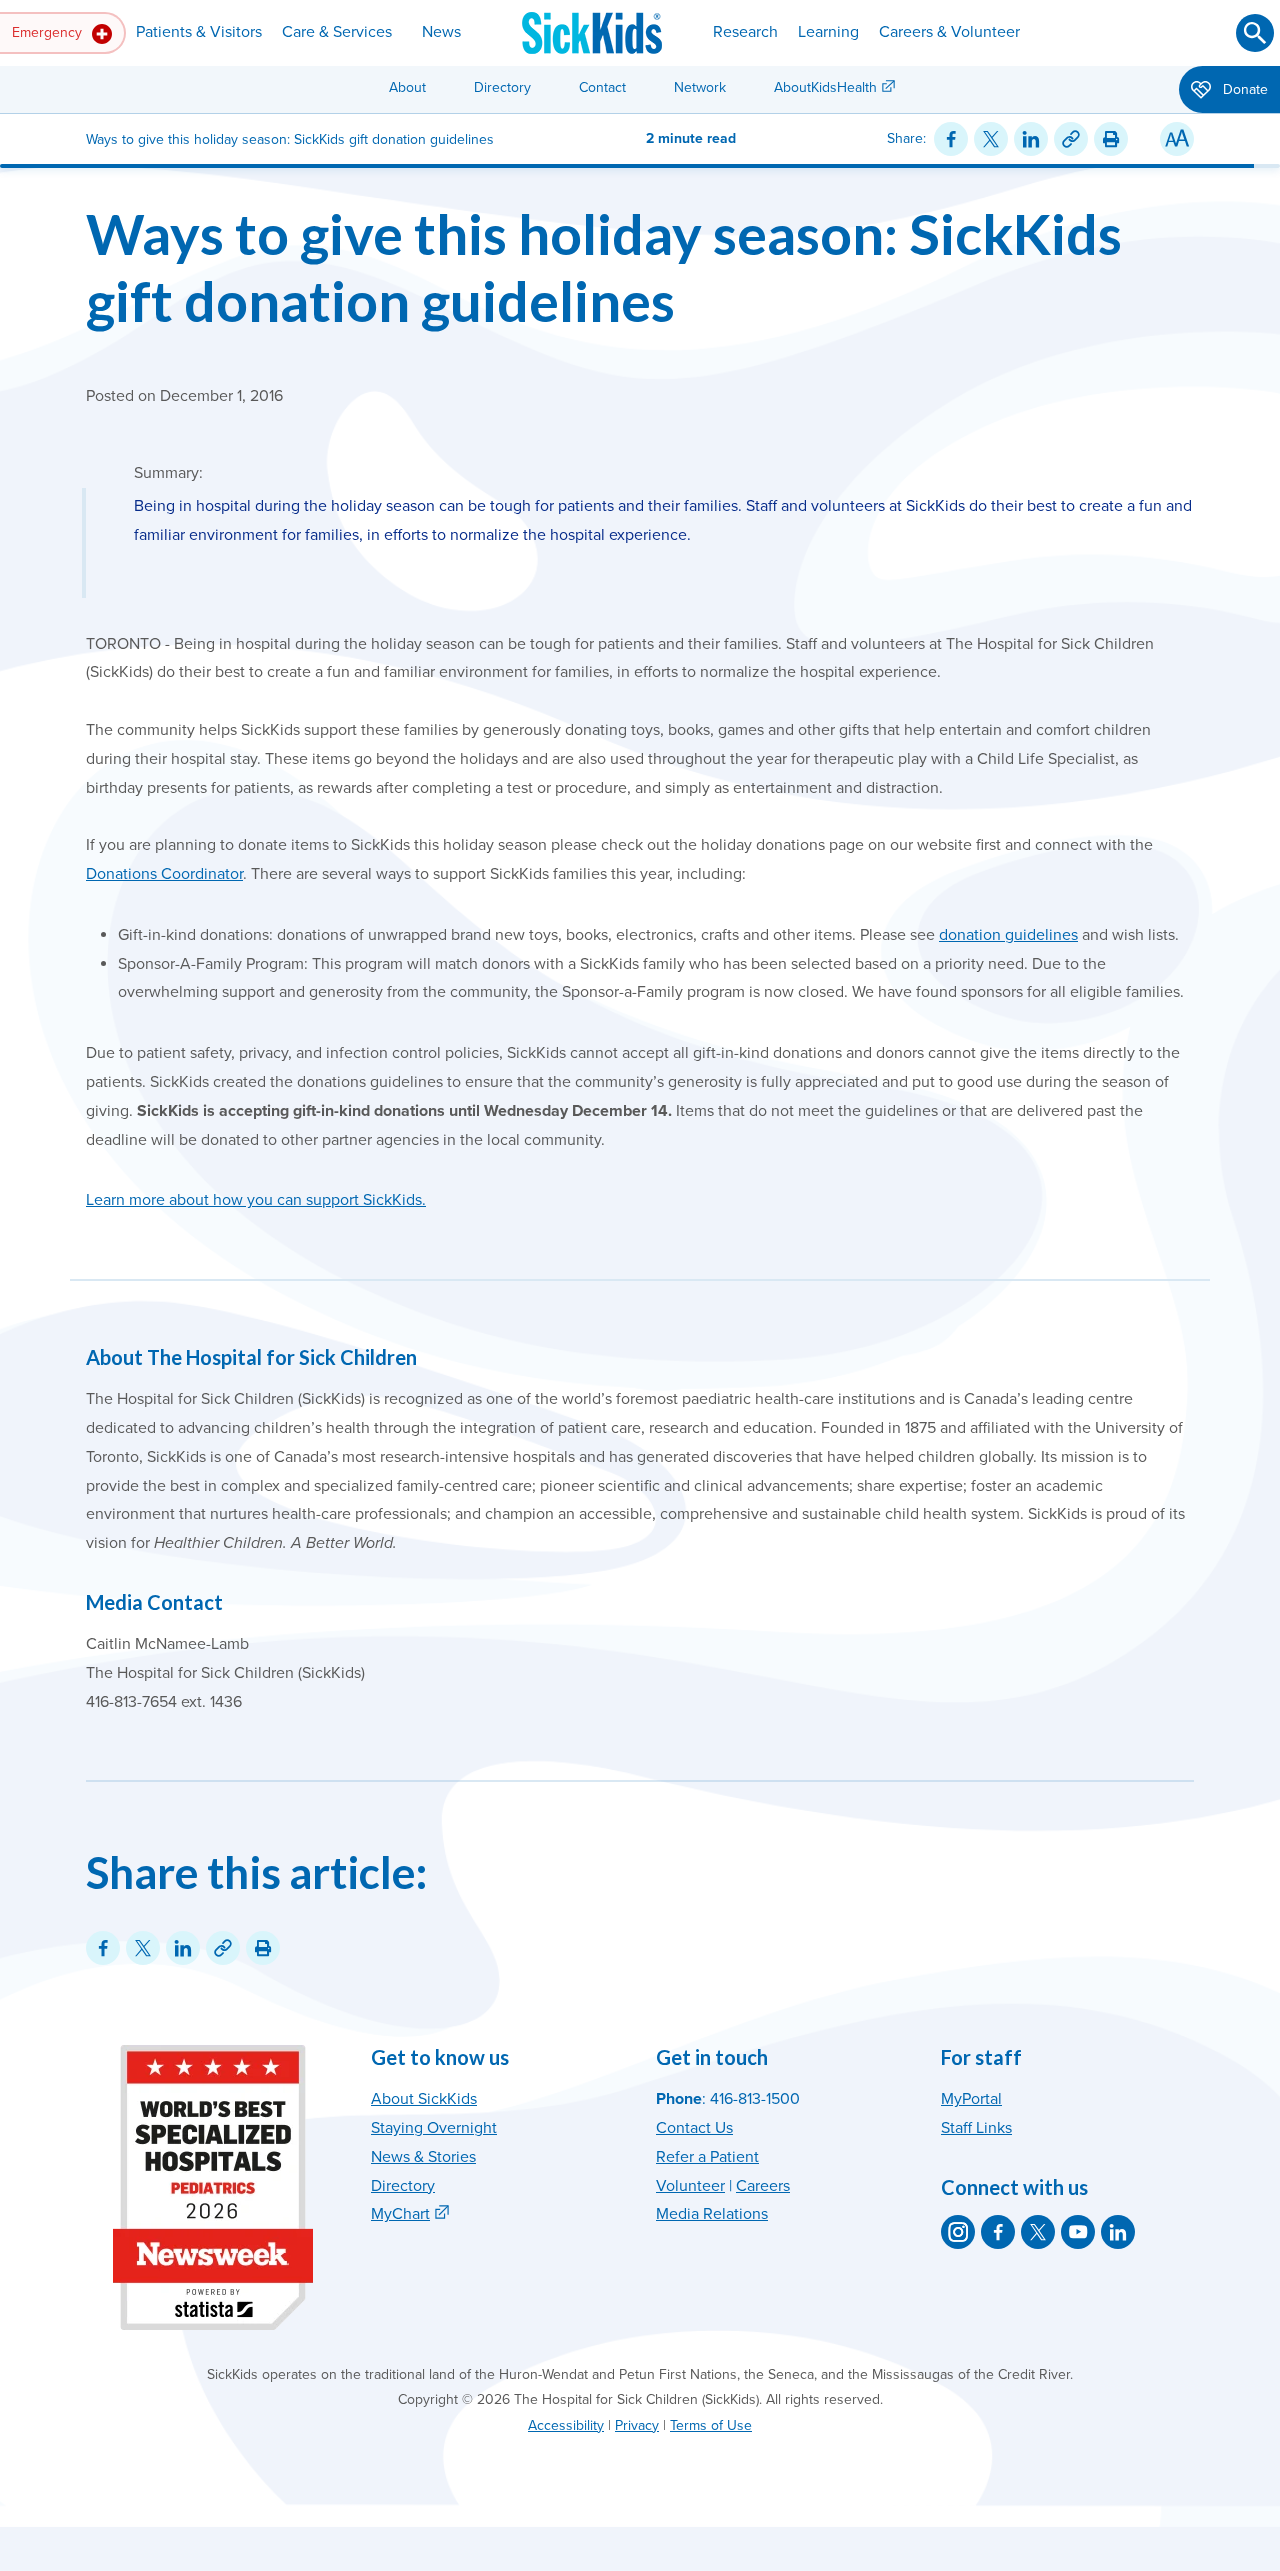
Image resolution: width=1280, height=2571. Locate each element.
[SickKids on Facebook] (998, 2232)
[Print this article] (1111, 139)
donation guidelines (1008, 935)
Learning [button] (828, 32)
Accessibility (566, 2425)
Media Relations (712, 2214)
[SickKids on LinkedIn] (1118, 2232)
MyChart (400, 2214)
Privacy (637, 2425)
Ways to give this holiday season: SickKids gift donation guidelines (604, 267)
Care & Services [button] (337, 32)
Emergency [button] (49, 32)
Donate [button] (1243, 89)
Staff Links (976, 2128)
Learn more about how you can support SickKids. (256, 1200)
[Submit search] (1255, 33)
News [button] (441, 32)
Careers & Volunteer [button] (949, 32)
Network (700, 87)
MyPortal (971, 2099)
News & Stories (423, 2157)
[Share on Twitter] (991, 139)
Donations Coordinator (164, 874)
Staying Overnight (434, 2128)
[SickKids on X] (1038, 2232)
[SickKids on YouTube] (1078, 2232)
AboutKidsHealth (825, 87)
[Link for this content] (1071, 139)
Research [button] (745, 32)
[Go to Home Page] (592, 33)
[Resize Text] (1177, 139)
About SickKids (424, 2099)
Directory (502, 87)
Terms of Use (711, 2425)
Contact (602, 87)
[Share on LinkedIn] (1031, 139)
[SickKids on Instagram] (958, 2232)
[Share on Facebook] (951, 139)
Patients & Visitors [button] (199, 32)
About (407, 87)
